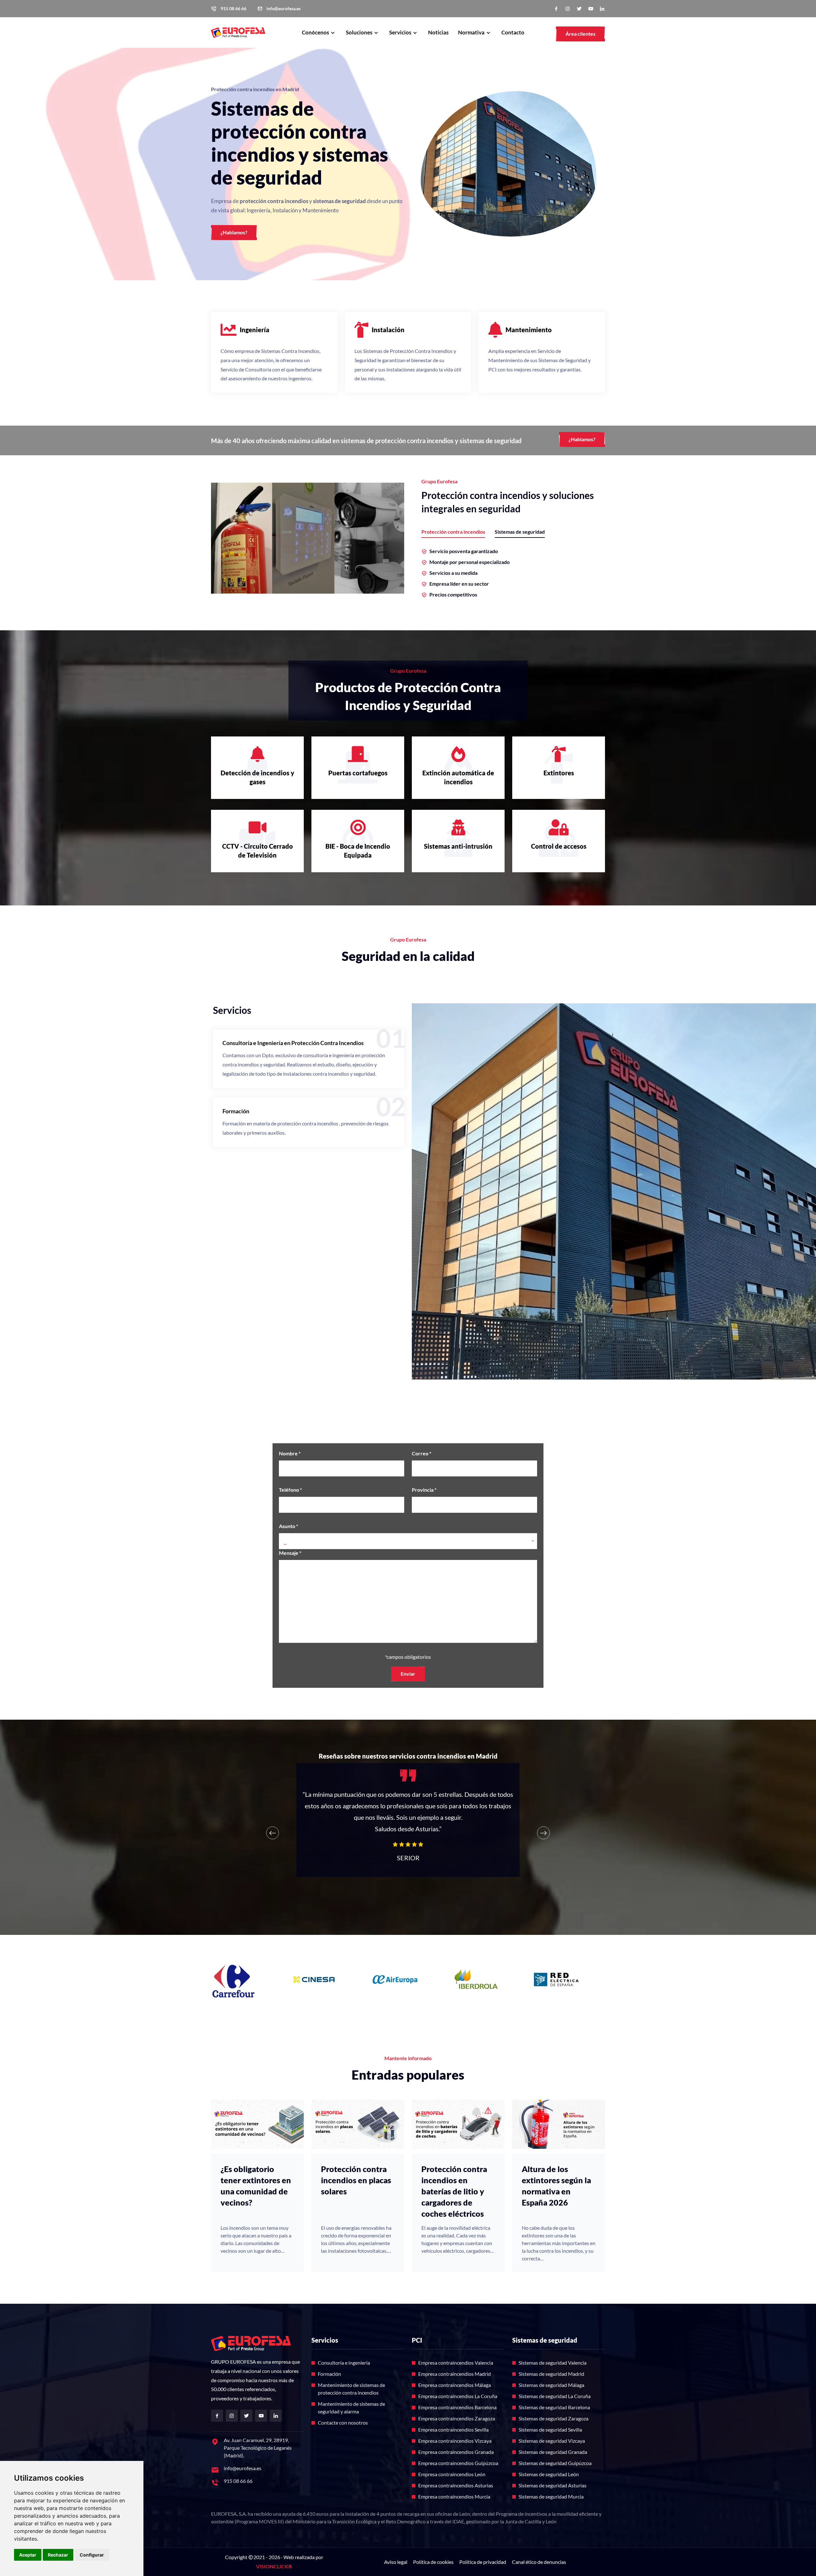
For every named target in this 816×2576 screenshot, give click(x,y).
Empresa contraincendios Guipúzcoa (458, 2463)
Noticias (438, 32)
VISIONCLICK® (274, 2566)
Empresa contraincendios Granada (456, 2452)
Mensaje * (290, 1553)
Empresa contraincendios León (452, 2474)
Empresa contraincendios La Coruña (458, 2396)
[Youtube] (591, 9)
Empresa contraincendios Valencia (456, 2363)
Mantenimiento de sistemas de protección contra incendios (351, 2389)
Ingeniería (255, 330)
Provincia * (424, 1490)
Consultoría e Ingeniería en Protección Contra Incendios (293, 1043)
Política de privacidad (483, 2562)
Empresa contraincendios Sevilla (453, 2430)
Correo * (422, 1453)
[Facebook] (556, 9)
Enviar (408, 1674)
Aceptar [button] (28, 2555)
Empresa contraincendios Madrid (455, 2374)
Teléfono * (290, 1490)
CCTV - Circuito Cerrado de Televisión (258, 851)
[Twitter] (579, 9)
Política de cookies (433, 2562)
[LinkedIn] (602, 9)
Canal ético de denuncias (539, 2562)
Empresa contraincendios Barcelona (457, 2407)
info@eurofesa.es (284, 9)
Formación (236, 1111)
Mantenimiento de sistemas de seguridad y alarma (351, 2408)
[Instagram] (568, 9)
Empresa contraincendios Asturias (456, 2485)
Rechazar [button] (58, 2555)
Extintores (559, 773)
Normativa (472, 32)
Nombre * (290, 1453)
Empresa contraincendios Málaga (455, 2385)
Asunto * (288, 1526)
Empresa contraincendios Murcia (454, 2496)
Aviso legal (396, 2562)
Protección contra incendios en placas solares (356, 2180)
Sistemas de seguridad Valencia (553, 2363)
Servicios (401, 32)
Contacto (513, 32)
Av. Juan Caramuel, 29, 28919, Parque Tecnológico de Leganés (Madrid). (258, 2448)
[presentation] (273, 1833)
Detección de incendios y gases (257, 777)
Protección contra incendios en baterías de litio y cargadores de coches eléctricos (454, 2191)
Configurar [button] (92, 2555)
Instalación (388, 330)
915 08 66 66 (233, 9)
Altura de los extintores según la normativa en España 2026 (556, 2186)
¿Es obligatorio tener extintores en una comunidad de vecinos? (256, 2186)
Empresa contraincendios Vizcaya (455, 2441)
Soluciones (360, 32)
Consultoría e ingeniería (344, 2363)
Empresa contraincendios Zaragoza (457, 2418)
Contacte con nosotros (343, 2422)
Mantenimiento (529, 330)
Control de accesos (559, 846)
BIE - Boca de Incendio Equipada (358, 851)
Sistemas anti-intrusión (458, 846)
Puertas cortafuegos (358, 773)
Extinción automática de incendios (458, 777)
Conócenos (316, 32)
